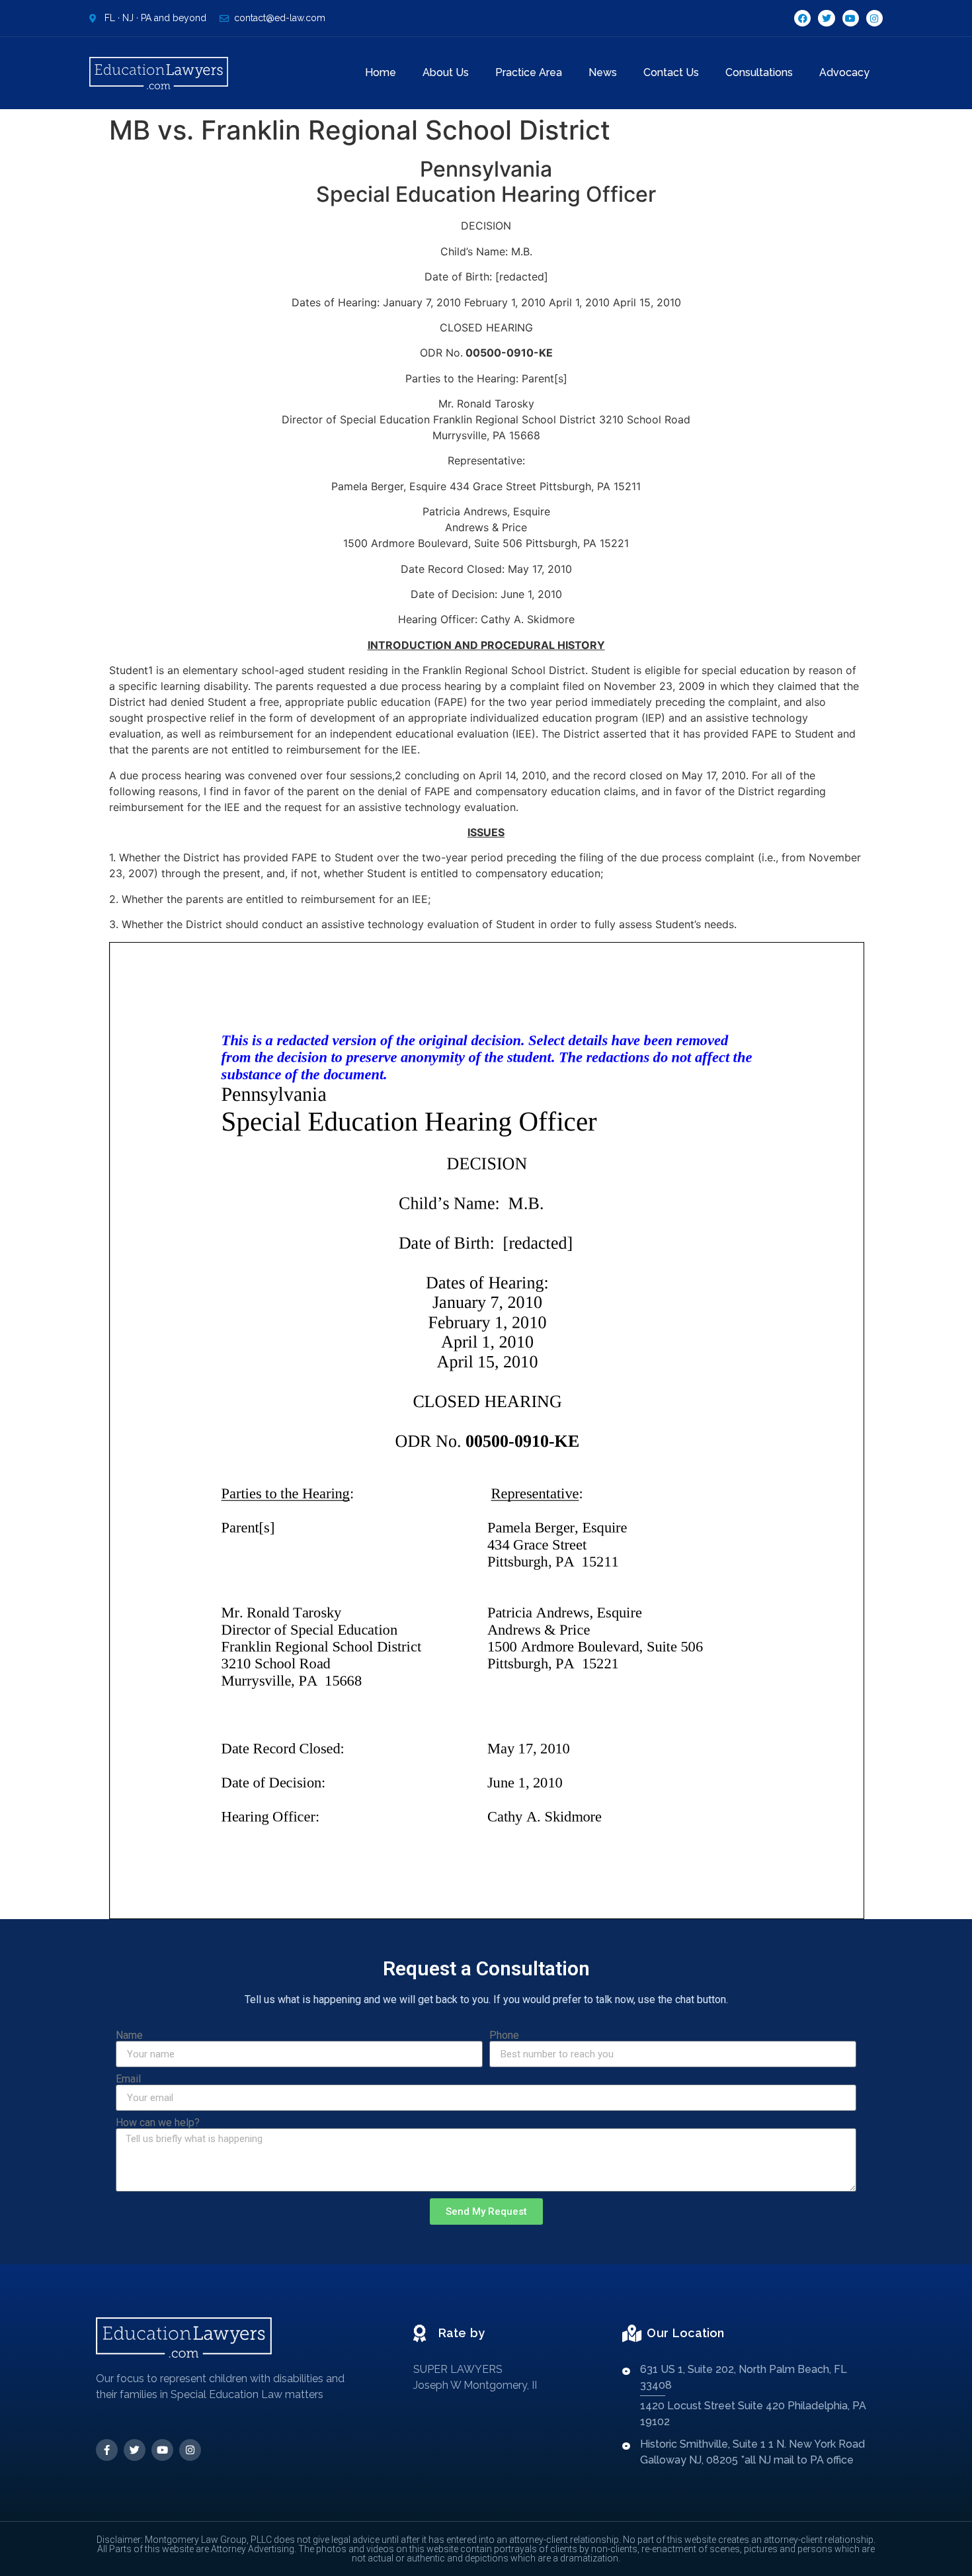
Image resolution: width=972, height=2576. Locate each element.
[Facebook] (802, 18)
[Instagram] (874, 18)
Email (128, 2079)
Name (129, 2036)
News (603, 72)
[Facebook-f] (107, 2450)
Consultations (759, 72)
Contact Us (671, 72)
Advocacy (844, 72)
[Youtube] (851, 18)
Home (381, 72)
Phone (504, 2036)
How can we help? (158, 2123)
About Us (446, 72)
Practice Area (529, 72)
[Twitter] (826, 18)
